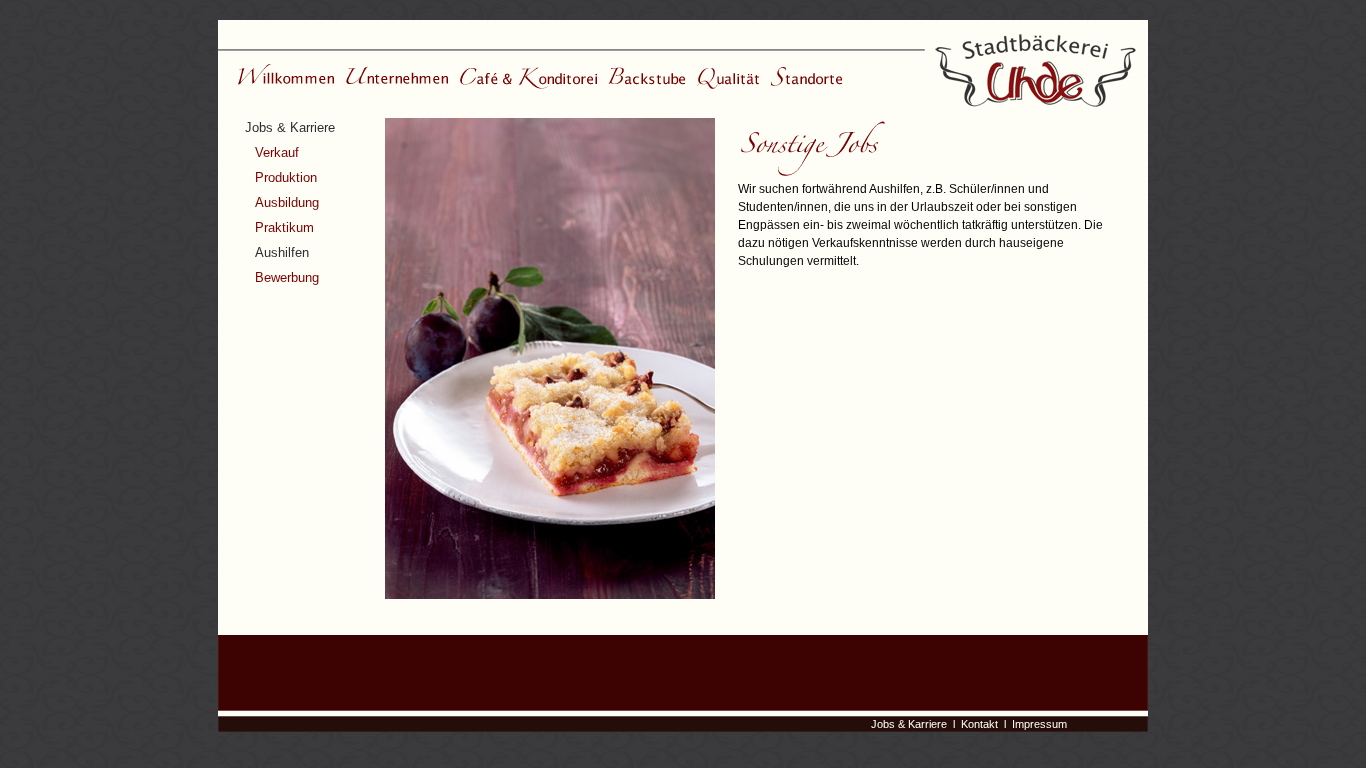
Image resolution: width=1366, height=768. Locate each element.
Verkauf (277, 152)
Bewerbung (287, 277)
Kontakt (979, 724)
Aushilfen (282, 252)
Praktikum (284, 227)
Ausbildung (287, 202)
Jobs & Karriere (290, 127)
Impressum (1039, 724)
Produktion (286, 177)
